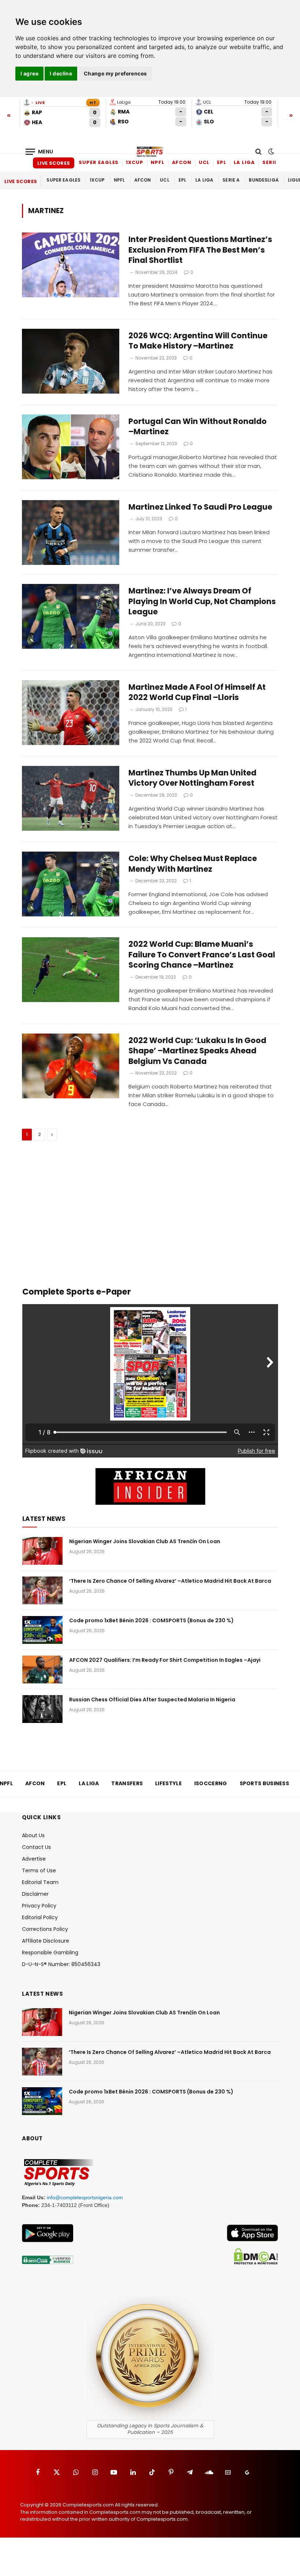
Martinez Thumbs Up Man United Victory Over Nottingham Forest (192, 778)
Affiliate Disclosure (46, 1941)
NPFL (158, 162)
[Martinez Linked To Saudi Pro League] (71, 533)
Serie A (272, 162)
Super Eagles (99, 162)
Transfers (127, 1783)
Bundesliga (264, 180)
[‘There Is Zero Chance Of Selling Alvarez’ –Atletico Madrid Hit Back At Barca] (42, 1590)
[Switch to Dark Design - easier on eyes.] (270, 152)
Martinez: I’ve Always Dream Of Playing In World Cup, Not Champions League (202, 601)
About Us (33, 1835)
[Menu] (40, 152)
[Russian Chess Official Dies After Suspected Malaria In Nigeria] (42, 1709)
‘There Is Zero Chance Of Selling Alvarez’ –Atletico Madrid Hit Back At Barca (170, 1581)
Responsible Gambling (50, 1953)
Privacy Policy (39, 1906)
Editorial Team (40, 1882)
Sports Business (265, 1783)
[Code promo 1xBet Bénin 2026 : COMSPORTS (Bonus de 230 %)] (42, 1630)
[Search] (258, 152)
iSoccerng (211, 1783)
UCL (204, 162)
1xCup (135, 162)
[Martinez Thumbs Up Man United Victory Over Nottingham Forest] (71, 798)
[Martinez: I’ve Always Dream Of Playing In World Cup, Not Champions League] (71, 616)
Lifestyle (168, 1783)
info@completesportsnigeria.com (85, 2197)
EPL (222, 162)
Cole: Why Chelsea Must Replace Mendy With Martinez (193, 864)
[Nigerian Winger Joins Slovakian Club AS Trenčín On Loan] (42, 1551)
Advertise (34, 1859)
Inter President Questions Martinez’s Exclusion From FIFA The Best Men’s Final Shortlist (200, 250)
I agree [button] (29, 73)
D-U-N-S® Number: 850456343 (61, 1964)
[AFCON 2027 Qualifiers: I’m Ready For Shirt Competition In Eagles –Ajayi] (42, 1669)
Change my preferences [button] (115, 73)
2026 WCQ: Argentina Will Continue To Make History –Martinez (198, 341)
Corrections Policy (45, 1929)
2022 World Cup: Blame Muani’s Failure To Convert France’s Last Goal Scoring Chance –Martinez (202, 955)
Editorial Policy (40, 1917)
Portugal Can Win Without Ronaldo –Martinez (198, 427)
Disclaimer (35, 1894)
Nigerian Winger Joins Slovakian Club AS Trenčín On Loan (145, 1541)
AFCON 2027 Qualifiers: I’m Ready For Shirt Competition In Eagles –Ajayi (165, 1660)
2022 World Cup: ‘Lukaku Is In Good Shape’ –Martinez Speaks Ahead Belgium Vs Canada (197, 1051)
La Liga (244, 162)
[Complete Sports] (150, 152)
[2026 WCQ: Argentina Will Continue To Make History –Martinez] (71, 361)
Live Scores (54, 163)
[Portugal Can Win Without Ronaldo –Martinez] (71, 447)
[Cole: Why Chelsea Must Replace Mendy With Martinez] (71, 884)
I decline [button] (61, 73)
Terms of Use (39, 1870)
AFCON (182, 162)
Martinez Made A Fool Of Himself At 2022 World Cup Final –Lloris (197, 693)
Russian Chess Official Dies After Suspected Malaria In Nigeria (152, 1700)
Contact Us (36, 1847)
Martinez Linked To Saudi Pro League (200, 507)
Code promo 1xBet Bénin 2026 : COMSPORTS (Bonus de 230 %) (151, 1620)
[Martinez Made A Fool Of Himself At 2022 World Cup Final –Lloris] (71, 713)
